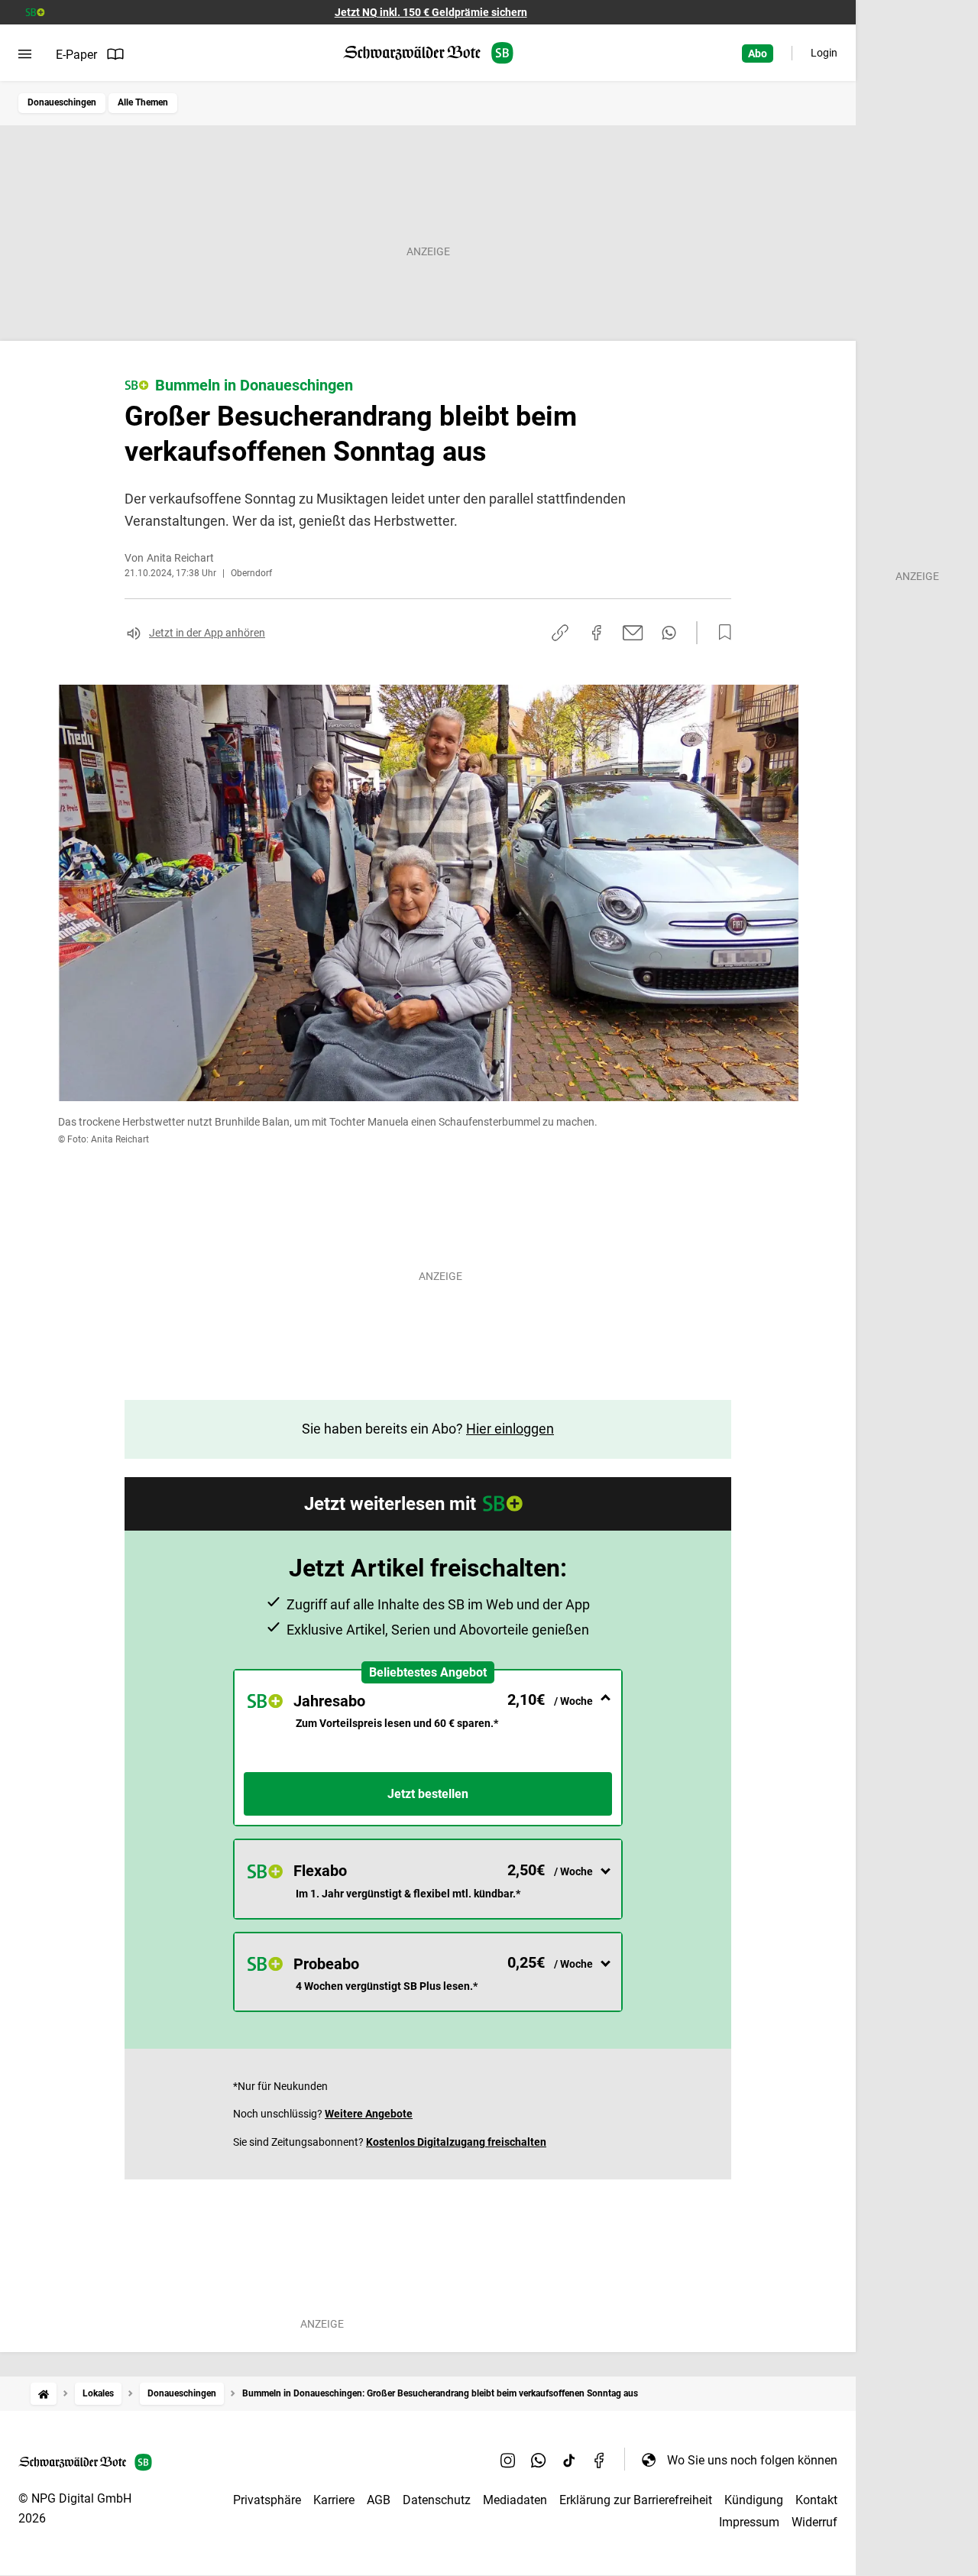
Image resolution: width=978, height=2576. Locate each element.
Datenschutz (437, 2500)
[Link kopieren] (560, 633)
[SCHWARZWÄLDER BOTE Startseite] (428, 53)
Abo (758, 53)
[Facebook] (600, 2460)
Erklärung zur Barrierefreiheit (636, 2500)
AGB (379, 2500)
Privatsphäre (267, 2500)
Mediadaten (515, 2500)
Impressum (749, 2522)
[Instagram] (508, 2460)
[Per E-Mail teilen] (633, 633)
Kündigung (754, 2500)
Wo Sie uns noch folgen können (752, 2460)
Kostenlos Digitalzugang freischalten (456, 2142)
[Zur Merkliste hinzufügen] (721, 633)
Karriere (334, 2500)
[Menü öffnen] (25, 54)
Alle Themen (143, 102)
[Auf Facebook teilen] (597, 633)
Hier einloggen (510, 1429)
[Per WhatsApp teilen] (669, 633)
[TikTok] (569, 2460)
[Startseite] (44, 2394)
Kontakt (816, 2500)
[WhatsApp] (539, 2460)
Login (824, 53)
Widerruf (814, 2522)
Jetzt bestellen (428, 1794)
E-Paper (76, 55)
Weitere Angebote (369, 2114)
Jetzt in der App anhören (207, 633)
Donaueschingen (62, 102)
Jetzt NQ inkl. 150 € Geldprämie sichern (431, 12)
